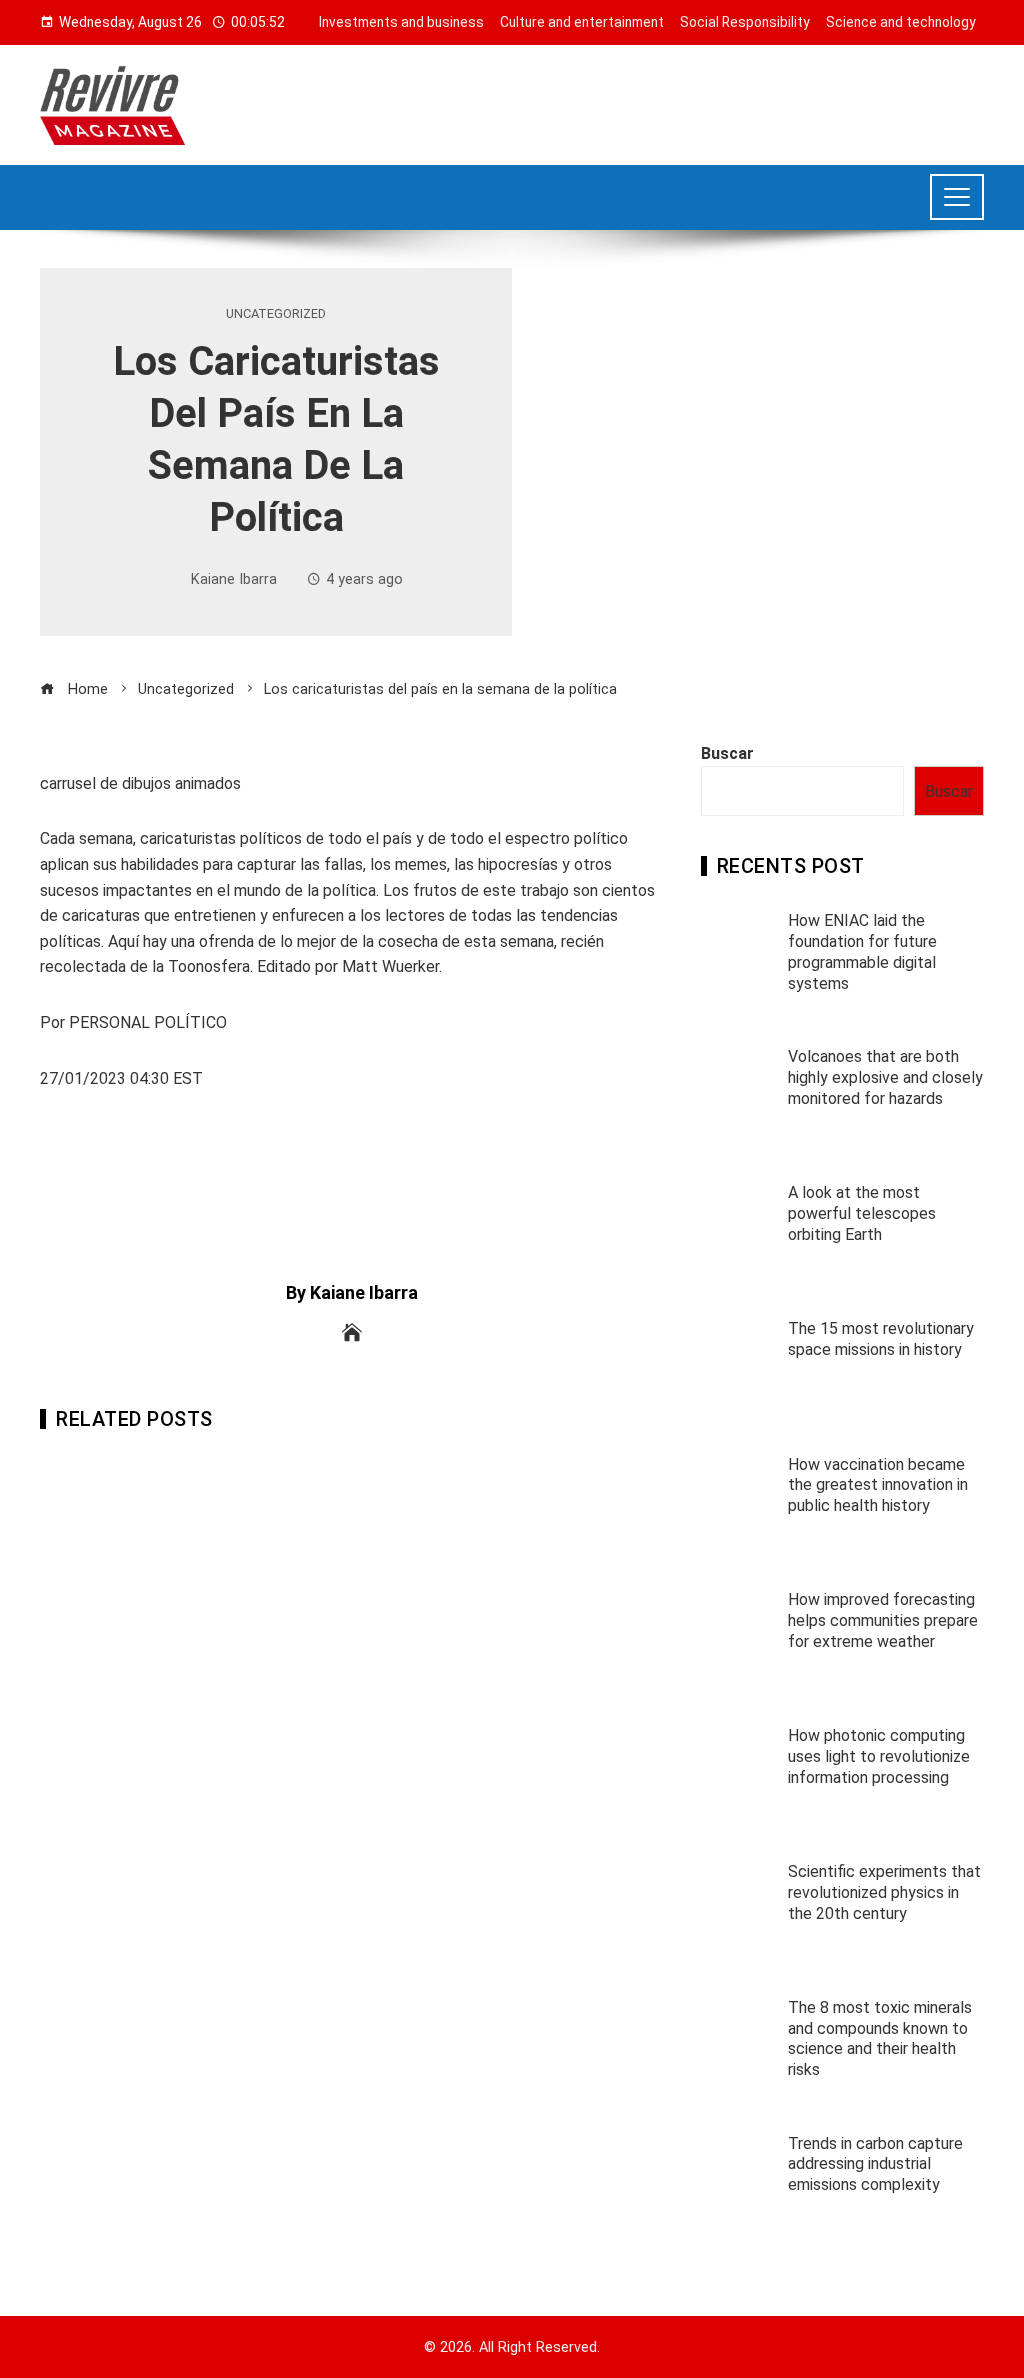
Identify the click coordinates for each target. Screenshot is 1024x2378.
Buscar (727, 753)
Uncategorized (276, 314)
